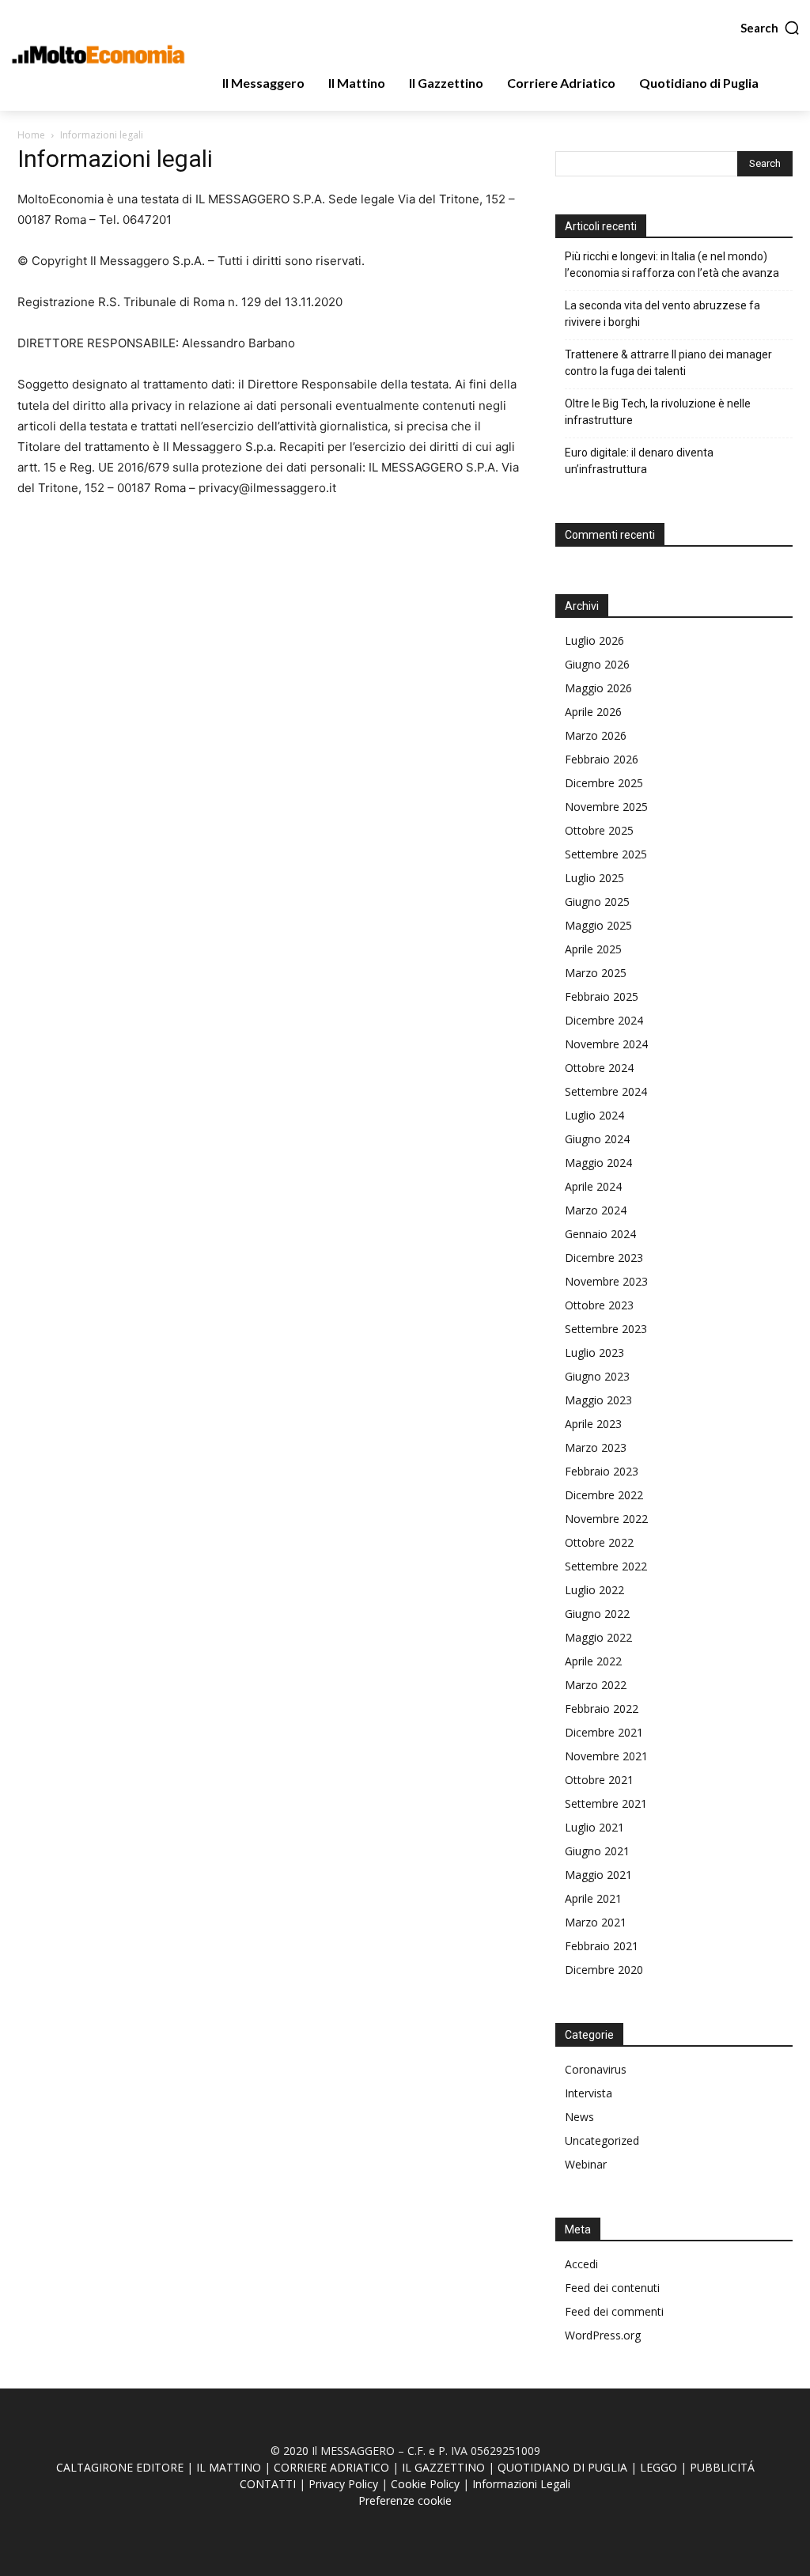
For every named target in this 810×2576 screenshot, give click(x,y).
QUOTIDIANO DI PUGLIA (562, 2467)
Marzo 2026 (596, 735)
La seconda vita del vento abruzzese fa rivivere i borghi (662, 314)
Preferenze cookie (405, 2500)
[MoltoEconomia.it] (98, 54)
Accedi (581, 2264)
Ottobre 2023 (599, 1305)
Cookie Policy (425, 2484)
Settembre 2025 (606, 854)
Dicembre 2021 (604, 1732)
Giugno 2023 (597, 1376)
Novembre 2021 (606, 1756)
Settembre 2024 (606, 1091)
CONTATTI (268, 2484)
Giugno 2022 (597, 1614)
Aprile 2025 (593, 949)
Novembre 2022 (606, 1519)
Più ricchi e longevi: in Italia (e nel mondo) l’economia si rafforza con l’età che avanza (672, 265)
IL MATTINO (229, 2467)
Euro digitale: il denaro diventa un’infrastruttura (639, 461)
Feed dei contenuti (612, 2288)
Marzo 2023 (596, 1447)
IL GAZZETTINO (443, 2467)
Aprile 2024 (593, 1186)
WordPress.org (603, 2335)
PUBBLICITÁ (722, 2467)
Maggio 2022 (598, 1637)
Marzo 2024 (596, 1210)
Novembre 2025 (606, 807)
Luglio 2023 (594, 1352)
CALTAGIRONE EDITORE (120, 2467)
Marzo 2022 (596, 1685)
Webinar (586, 2164)
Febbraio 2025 (602, 996)
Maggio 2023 (598, 1400)
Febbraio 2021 (602, 1946)
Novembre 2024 (606, 1044)
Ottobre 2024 (599, 1068)
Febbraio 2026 (602, 759)
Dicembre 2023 (604, 1258)
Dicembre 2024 (604, 1020)
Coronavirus (596, 2069)
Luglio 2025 (594, 878)
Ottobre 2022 (599, 1542)
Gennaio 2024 (600, 1234)
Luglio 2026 (594, 640)
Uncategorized (602, 2140)
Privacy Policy (343, 2484)
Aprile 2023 (593, 1424)
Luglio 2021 (594, 1827)
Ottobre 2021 (599, 1780)
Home (31, 135)
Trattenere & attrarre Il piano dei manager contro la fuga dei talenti (668, 363)
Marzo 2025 (596, 973)
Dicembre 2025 (604, 783)
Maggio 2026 (598, 688)
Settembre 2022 (606, 1566)
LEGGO (659, 2467)
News (579, 2117)
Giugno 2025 (597, 902)
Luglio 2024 (594, 1115)
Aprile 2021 (593, 1898)
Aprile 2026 (593, 712)
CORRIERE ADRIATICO (331, 2467)
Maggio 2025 (598, 925)
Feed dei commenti (614, 2311)
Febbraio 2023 (602, 1471)
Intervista (589, 2093)
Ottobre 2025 (599, 830)
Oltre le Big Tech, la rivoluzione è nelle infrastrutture (658, 412)
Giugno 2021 (597, 1851)
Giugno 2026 (597, 664)
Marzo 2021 (596, 1922)
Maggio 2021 (598, 1875)
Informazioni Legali (521, 2484)
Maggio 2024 (598, 1163)
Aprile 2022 (593, 1661)
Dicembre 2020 (604, 1970)
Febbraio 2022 (602, 1708)
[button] (770, 28)
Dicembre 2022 (604, 1495)
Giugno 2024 (597, 1139)
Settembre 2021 (606, 1803)
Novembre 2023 (606, 1281)
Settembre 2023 (606, 1329)
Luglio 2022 (594, 1590)
